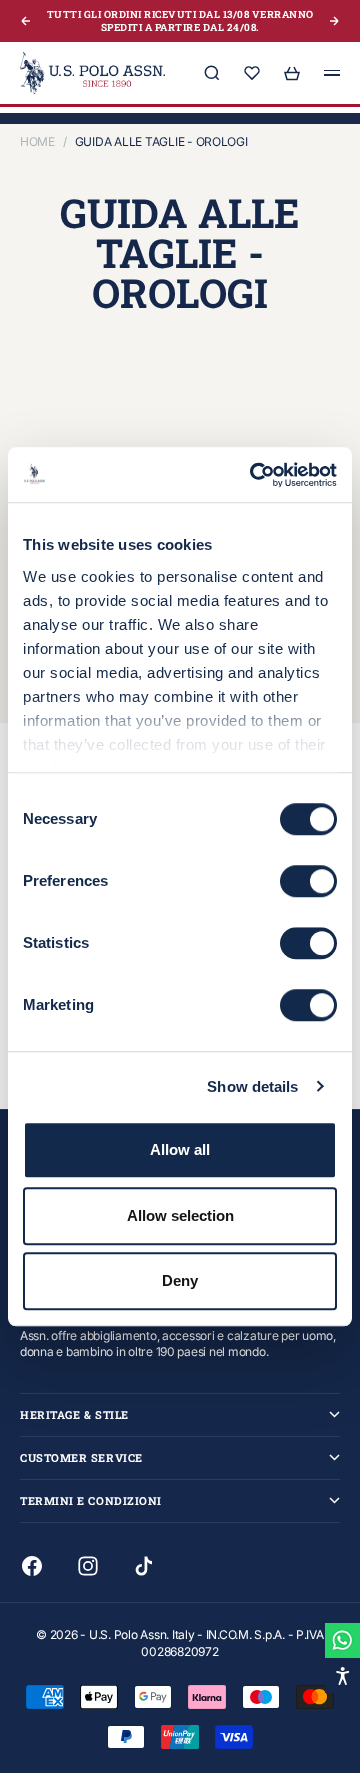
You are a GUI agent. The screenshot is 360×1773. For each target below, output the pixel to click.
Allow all (180, 1149)
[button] (342, 1675)
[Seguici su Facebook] (32, 1566)
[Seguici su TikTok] (144, 1566)
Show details (252, 1086)
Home (37, 141)
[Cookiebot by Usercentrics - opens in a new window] (254, 475)
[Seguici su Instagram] (88, 1566)
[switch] (308, 881)
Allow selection (180, 1215)
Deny (180, 1280)
